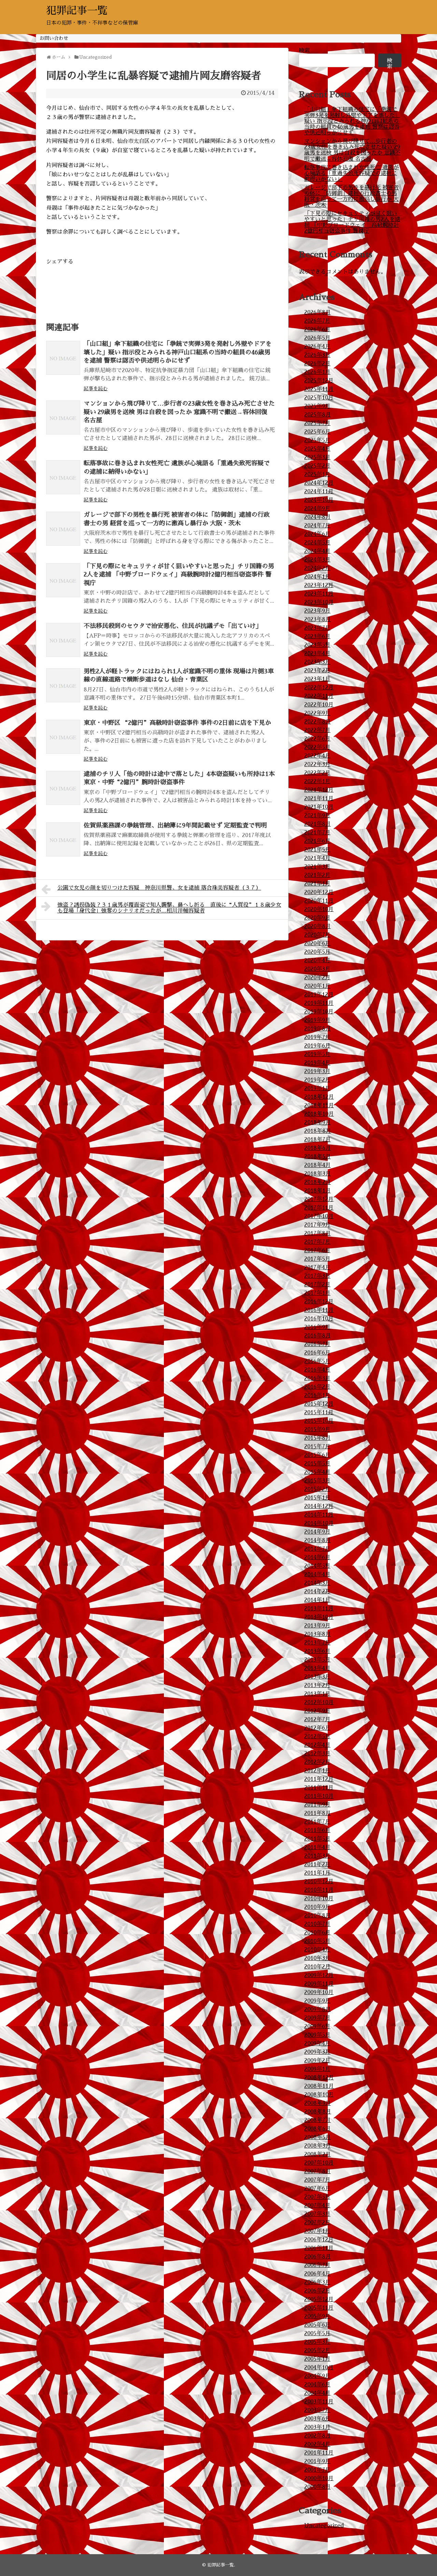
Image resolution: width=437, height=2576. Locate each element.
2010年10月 (319, 1899)
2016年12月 (319, 1302)
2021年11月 (319, 799)
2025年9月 (317, 406)
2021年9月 (317, 816)
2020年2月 (317, 978)
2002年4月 (317, 2444)
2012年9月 (317, 1711)
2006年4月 (317, 2274)
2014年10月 (319, 1523)
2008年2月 (318, 2154)
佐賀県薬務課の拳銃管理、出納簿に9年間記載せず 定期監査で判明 (175, 825)
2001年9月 (317, 2461)
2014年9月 (317, 1532)
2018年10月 (319, 1114)
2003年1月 (317, 2427)
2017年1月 (317, 1293)
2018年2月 (318, 1182)
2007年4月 (317, 2206)
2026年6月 (317, 330)
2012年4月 (317, 1745)
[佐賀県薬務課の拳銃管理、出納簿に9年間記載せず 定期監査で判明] (63, 839)
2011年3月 (317, 1856)
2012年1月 (317, 1771)
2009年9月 (317, 2001)
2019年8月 (318, 1029)
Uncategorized (324, 2526)
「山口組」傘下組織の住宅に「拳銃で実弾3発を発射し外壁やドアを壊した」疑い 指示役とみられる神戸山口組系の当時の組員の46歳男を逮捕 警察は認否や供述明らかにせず (178, 352)
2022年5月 (317, 747)
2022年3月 (317, 764)
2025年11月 (319, 389)
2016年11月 (319, 1310)
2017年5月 (317, 1259)
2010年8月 (318, 1916)
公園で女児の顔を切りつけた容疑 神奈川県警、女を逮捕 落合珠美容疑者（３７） (159, 888)
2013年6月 (317, 1651)
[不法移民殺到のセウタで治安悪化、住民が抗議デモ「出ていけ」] (63, 640)
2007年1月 (317, 2231)
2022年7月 (317, 730)
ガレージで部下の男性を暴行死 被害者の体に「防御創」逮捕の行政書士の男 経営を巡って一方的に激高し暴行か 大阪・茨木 (351, 196)
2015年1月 (317, 1498)
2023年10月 (319, 602)
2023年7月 (317, 628)
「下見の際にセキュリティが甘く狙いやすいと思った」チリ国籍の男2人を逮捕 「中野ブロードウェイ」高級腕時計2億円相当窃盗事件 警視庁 (179, 575)
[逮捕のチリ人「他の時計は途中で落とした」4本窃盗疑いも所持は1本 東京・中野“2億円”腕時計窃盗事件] (63, 788)
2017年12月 (319, 1199)
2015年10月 (319, 1421)
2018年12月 (319, 1097)
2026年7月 (317, 321)
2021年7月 (317, 833)
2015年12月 (319, 1404)
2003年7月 (317, 2410)
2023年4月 (317, 654)
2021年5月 (317, 850)
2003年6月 (317, 2419)
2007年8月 (318, 2171)
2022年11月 (319, 696)
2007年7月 (317, 2180)
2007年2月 (317, 2223)
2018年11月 (319, 1106)
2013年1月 (317, 1694)
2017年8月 (318, 1233)
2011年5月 (317, 1839)
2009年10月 (319, 1992)
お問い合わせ (54, 38)
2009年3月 (317, 2052)
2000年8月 (318, 2487)
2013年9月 (317, 1626)
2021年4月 (317, 858)
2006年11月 (319, 2248)
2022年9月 (317, 713)
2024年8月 (318, 517)
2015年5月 (317, 1464)
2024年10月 (319, 500)
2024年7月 (317, 526)
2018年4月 (318, 1165)
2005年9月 (317, 2316)
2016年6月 (317, 1353)
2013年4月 (317, 1668)
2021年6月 (317, 841)
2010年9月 (317, 1907)
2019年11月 (319, 1003)
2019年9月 (317, 1020)
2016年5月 (317, 1361)
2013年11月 (319, 1609)
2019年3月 (317, 1071)
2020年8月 (318, 926)
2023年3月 (317, 662)
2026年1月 (317, 372)
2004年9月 (317, 2376)
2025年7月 (317, 423)
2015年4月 (317, 1472)
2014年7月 (317, 1549)
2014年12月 (319, 1506)
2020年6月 (317, 943)
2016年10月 (319, 1319)
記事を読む (96, 389)
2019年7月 (317, 1037)
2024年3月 (317, 560)
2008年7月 (318, 2120)
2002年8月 (318, 2436)
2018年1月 (318, 1191)
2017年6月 (317, 1250)
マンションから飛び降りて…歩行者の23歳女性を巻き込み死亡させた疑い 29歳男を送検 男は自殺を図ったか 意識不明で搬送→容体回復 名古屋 (179, 412)
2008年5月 (318, 2137)
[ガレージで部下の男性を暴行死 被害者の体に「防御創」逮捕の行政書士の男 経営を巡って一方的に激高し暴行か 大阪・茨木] (63, 529)
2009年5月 (317, 2035)
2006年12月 (319, 2240)
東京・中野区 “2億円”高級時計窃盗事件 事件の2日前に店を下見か (177, 723)
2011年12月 (319, 1779)
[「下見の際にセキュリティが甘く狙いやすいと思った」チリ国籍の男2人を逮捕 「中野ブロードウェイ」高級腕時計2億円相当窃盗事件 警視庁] (63, 580)
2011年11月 (319, 1788)
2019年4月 (317, 1063)
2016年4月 (317, 1370)
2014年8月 (318, 1540)
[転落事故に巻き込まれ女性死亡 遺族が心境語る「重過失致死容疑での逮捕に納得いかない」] (63, 477)
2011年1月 (317, 1873)
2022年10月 (319, 705)
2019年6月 (317, 1046)
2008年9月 (318, 2103)
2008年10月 (319, 2095)
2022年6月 (317, 739)
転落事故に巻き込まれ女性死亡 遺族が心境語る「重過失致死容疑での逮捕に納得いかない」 (351, 173)
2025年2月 (317, 466)
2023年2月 (317, 671)
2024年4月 (317, 551)
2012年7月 (317, 1719)
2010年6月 (317, 1933)
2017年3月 (317, 1276)
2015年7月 (317, 1447)
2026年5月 (317, 338)
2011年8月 (318, 1813)
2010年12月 (319, 1882)
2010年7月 (317, 1924)
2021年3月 (317, 867)
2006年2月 (317, 2291)
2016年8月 (318, 1336)
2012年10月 (319, 1702)
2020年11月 (319, 901)
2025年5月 (317, 440)
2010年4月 (317, 1950)
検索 (304, 50)
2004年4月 (317, 2393)
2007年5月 (317, 2197)
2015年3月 (317, 1481)
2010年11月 (319, 1890)
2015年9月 (317, 1430)
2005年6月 (317, 2325)
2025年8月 (318, 415)
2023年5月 (317, 645)
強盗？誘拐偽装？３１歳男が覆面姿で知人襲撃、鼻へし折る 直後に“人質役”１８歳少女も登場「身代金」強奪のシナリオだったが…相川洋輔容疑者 (169, 908)
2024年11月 (319, 492)
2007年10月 (319, 2163)
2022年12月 (319, 688)
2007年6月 (317, 2189)
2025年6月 (317, 432)
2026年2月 (317, 364)
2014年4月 (317, 1575)
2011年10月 (319, 1796)
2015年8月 (318, 1438)
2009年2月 (317, 2061)
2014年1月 (317, 1600)
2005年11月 (319, 2308)
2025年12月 (319, 381)
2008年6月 (318, 2129)
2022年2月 (317, 773)
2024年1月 (317, 577)
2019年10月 (319, 1012)
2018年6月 (318, 1148)
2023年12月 (319, 585)
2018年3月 (318, 1174)
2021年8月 (318, 824)
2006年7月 (317, 2265)
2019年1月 (317, 1088)
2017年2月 (317, 1285)
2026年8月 (318, 312)
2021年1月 (317, 884)
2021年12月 (319, 790)
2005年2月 (317, 2351)
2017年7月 (317, 1242)
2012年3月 (317, 1754)
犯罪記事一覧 (77, 11)
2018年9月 (318, 1123)
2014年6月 (317, 1557)
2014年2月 (317, 1592)
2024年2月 (317, 568)
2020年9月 (317, 918)
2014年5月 (317, 1566)
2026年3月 (317, 355)
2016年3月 (317, 1378)
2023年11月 (319, 594)
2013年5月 (317, 1660)
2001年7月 (317, 2470)
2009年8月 (318, 2009)
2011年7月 (317, 1822)
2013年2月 (317, 1685)
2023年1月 (317, 679)
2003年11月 (319, 2402)
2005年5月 (317, 2333)
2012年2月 (317, 1762)
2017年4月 (317, 1268)
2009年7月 (317, 2018)
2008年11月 (319, 2086)
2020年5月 (317, 952)
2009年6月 (317, 2026)
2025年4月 (317, 449)
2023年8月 (318, 619)
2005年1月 (317, 2359)
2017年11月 (319, 1208)
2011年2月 (317, 1864)
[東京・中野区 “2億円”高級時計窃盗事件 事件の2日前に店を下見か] (63, 737)
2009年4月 (317, 2044)
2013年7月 (317, 1643)
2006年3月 (317, 2282)
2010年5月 (317, 1941)
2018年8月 (318, 1131)
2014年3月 (317, 1583)
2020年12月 (319, 892)
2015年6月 (317, 1455)
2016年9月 (317, 1327)
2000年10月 (319, 2478)
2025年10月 (319, 398)
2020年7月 (317, 935)
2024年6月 (317, 534)
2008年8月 (318, 2112)
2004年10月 (319, 2368)
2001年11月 (319, 2453)
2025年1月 (317, 474)
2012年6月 (317, 1728)
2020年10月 (319, 909)
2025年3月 (317, 457)
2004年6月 (317, 2385)
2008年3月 (318, 2146)
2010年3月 (317, 1958)
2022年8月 (318, 722)
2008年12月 (319, 2078)
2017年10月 (319, 1216)
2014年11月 (319, 1515)
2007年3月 (317, 2214)
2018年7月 (318, 1140)
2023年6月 (317, 636)
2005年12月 (319, 2299)
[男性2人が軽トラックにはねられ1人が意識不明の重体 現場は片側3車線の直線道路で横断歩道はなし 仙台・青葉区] (63, 685)
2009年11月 (319, 1984)
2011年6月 (317, 1830)
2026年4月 (317, 347)
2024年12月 (319, 483)
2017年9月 (317, 1225)
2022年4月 (317, 756)
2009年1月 (317, 2069)
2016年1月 (317, 1395)
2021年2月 (317, 875)
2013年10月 (319, 1617)
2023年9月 (317, 611)
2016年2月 (317, 1387)
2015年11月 (319, 1413)
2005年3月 (317, 2342)
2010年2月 (317, 1967)
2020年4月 (317, 961)
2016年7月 (317, 1344)
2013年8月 (318, 1634)
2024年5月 (317, 543)
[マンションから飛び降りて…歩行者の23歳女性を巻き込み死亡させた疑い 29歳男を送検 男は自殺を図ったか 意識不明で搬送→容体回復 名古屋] (63, 418)
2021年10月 (319, 807)
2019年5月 (317, 1054)
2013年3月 (317, 1677)
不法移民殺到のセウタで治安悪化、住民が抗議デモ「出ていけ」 (173, 626)
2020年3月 (317, 969)
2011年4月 (317, 1847)
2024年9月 (317, 509)
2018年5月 (318, 1157)
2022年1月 (317, 781)
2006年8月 (318, 2257)
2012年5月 (317, 1737)
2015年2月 (317, 1489)
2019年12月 (319, 995)
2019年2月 (317, 1080)
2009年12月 (319, 1975)
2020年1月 (317, 986)
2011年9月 (317, 1805)
